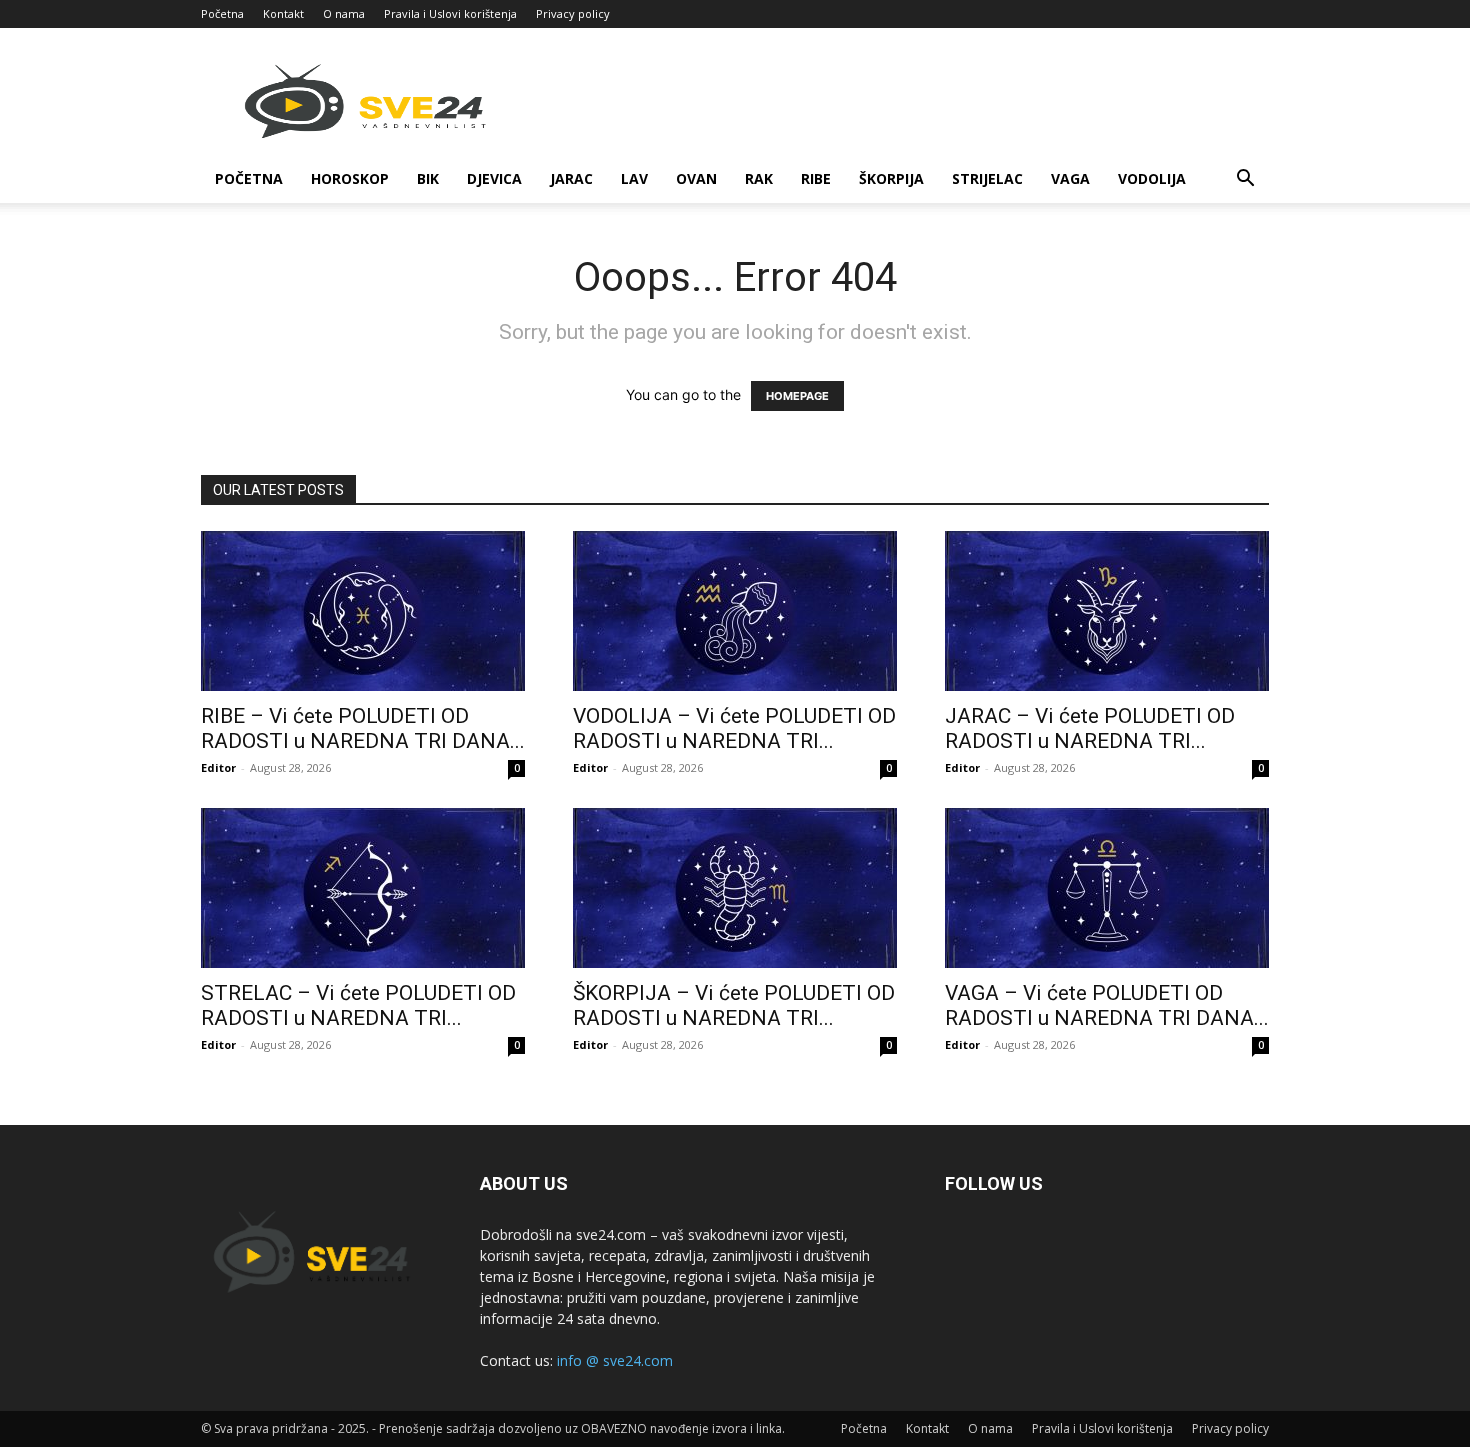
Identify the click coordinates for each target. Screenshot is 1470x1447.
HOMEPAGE (797, 396)
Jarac (571, 178)
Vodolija (1152, 178)
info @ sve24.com (615, 1360)
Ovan (696, 178)
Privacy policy (573, 13)
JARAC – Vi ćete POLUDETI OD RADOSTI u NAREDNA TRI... (1090, 728)
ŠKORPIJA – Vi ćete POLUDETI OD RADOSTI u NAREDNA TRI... (734, 1005)
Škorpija (891, 178)
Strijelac (987, 178)
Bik (428, 178)
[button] (1245, 180)
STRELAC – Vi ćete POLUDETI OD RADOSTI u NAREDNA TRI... (358, 1005)
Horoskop (350, 178)
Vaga (1070, 178)
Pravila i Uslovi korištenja (450, 13)
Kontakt (283, 13)
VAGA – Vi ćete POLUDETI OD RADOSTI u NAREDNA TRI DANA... (1107, 1005)
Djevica (494, 178)
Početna (222, 13)
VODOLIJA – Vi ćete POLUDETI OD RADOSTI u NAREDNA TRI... (734, 728)
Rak (759, 178)
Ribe (816, 178)
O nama (344, 13)
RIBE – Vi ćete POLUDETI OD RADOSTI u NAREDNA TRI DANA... (363, 728)
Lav (634, 178)
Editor (218, 767)
